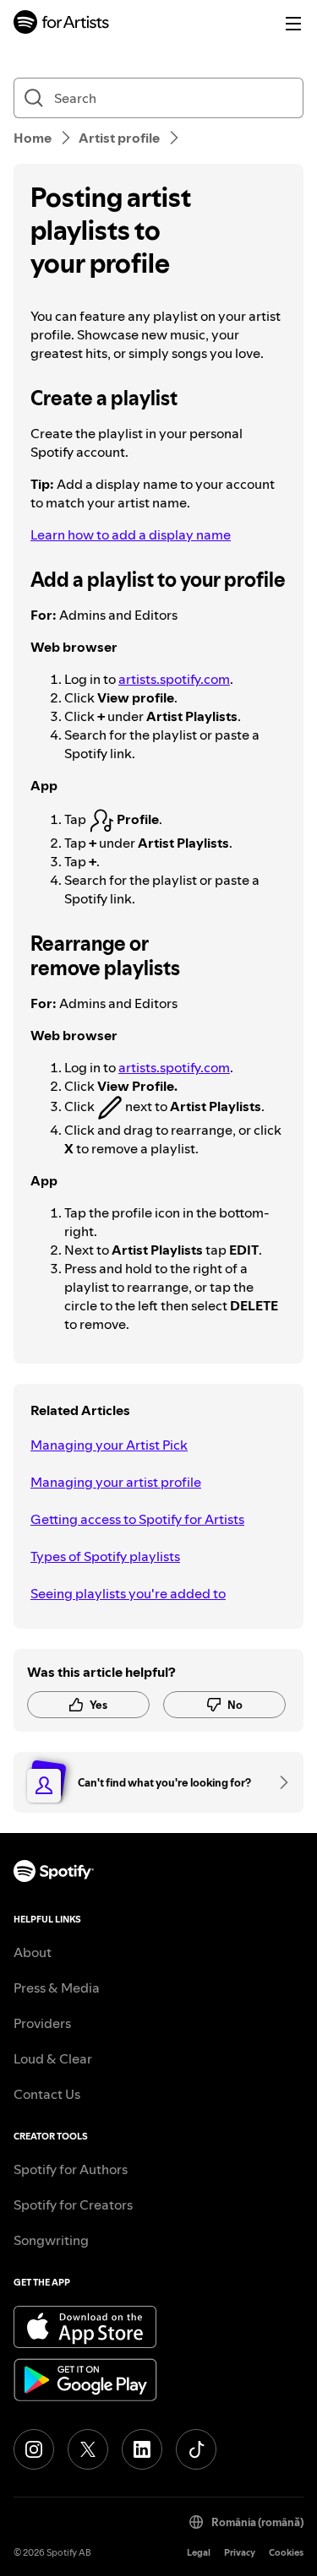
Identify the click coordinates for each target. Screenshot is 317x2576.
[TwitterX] (88, 2449)
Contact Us (47, 2094)
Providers (42, 2023)
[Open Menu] (293, 24)
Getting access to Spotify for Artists (137, 1519)
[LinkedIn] (142, 2449)
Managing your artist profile (116, 1482)
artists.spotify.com (174, 679)
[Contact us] (278, 1782)
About (33, 1952)
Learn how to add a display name (131, 534)
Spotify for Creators (73, 2205)
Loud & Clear (53, 2058)
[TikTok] (196, 2449)
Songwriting (51, 2240)
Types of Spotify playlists (105, 1556)
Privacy (240, 2553)
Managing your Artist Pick (109, 1445)
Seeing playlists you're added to (128, 1593)
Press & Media (57, 1988)
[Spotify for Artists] (62, 24)
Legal (199, 2553)
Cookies (286, 2553)
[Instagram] (34, 2449)
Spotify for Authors (71, 2169)
